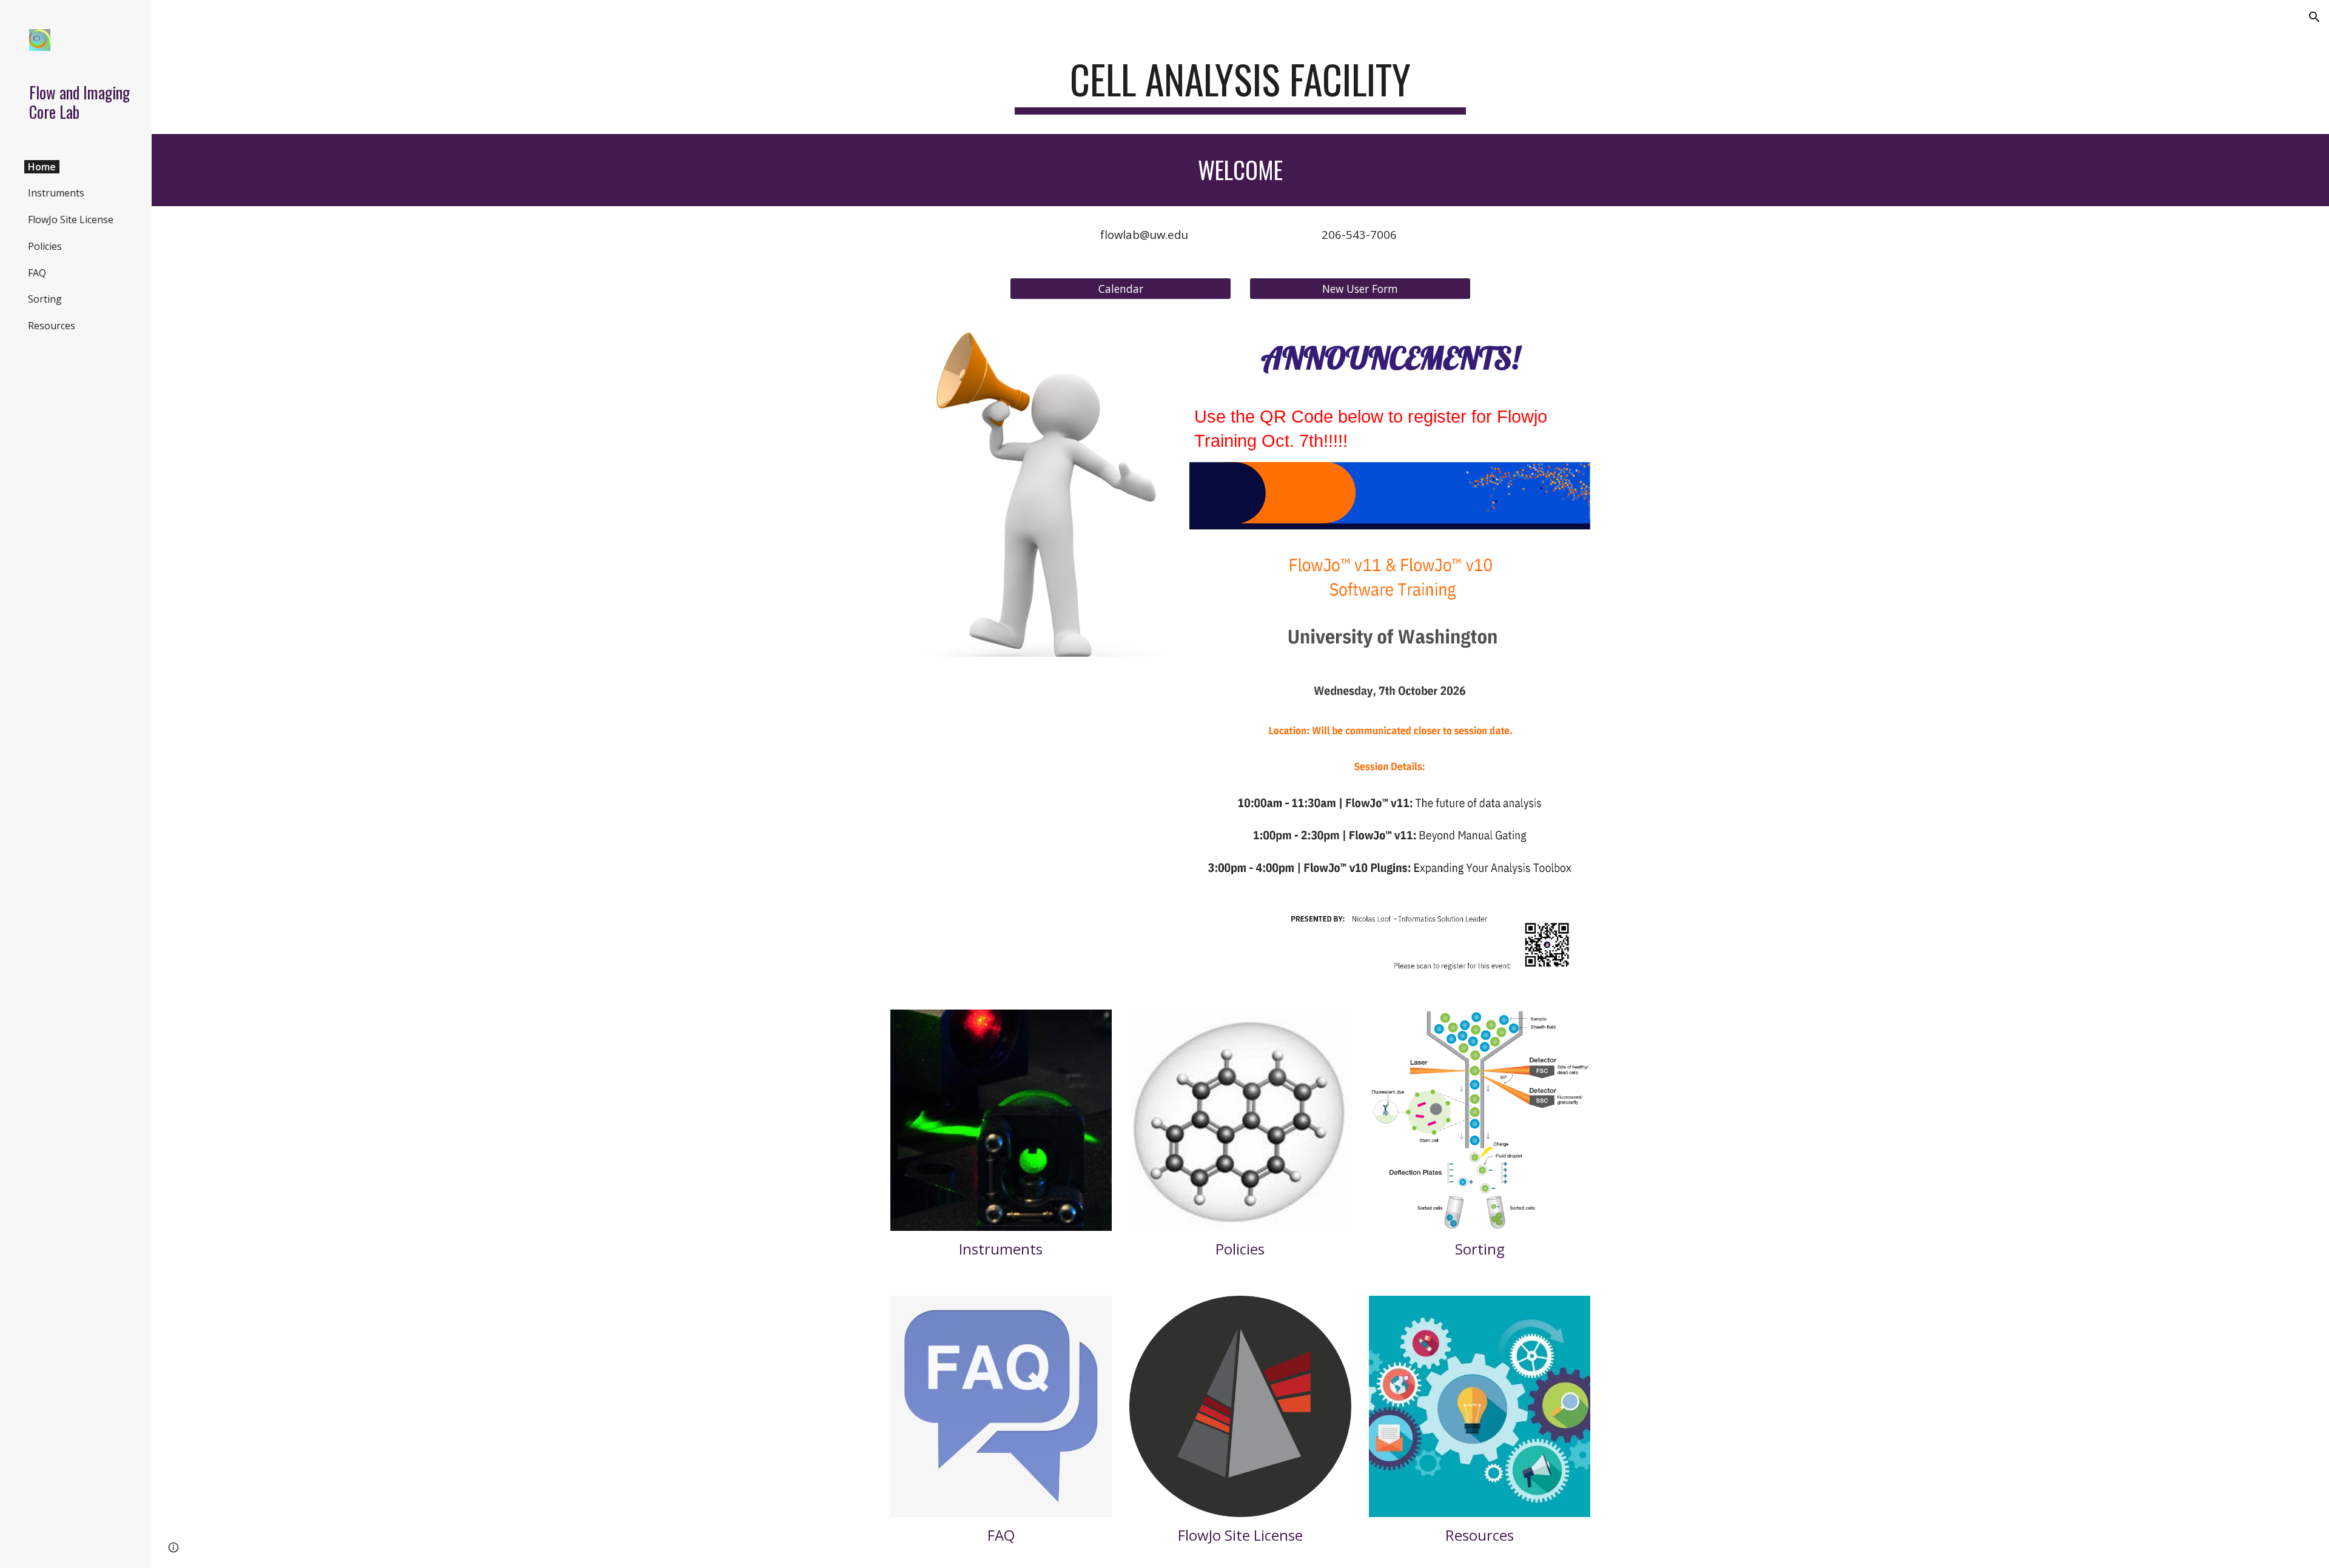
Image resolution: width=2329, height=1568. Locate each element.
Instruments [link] (56, 193)
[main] (1240, 85)
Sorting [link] (45, 299)
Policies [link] (45, 246)
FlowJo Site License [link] (71, 219)
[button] (2314, 17)
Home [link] (42, 167)
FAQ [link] (37, 273)
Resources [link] (52, 326)
